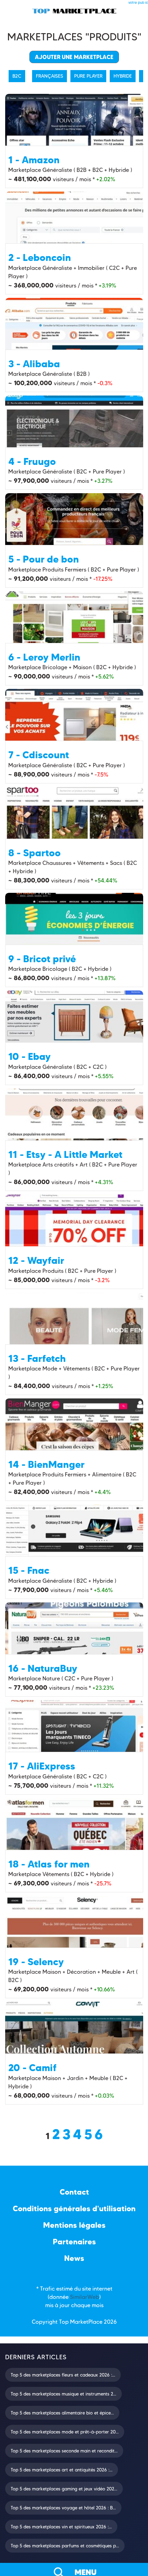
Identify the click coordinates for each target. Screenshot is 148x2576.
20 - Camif (32, 2068)
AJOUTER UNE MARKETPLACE (74, 57)
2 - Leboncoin (40, 257)
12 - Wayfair (36, 1260)
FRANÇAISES (50, 76)
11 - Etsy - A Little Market (65, 1154)
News (74, 2258)
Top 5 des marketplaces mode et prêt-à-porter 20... (65, 2432)
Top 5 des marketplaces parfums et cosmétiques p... (65, 2546)
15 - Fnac (29, 1570)
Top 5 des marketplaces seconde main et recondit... (64, 2451)
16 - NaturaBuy (43, 1668)
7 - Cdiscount (39, 755)
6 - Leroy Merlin (44, 657)
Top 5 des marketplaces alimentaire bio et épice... (62, 2413)
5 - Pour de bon (44, 559)
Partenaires (74, 2242)
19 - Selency (36, 1962)
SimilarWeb (85, 2297)
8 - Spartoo (34, 853)
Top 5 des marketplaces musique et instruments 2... (63, 2394)
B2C (17, 76)
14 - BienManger (46, 1464)
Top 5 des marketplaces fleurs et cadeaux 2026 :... (63, 2375)
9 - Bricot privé (42, 959)
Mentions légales (74, 2225)
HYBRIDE (123, 76)
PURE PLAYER (88, 76)
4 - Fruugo (32, 461)
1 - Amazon (34, 160)
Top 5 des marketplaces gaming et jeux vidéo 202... (64, 2489)
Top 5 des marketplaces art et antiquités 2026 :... (62, 2470)
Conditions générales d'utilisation (74, 2209)
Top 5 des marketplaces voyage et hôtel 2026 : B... (63, 2508)
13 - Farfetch (37, 1358)
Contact (74, 2192)
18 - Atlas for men (49, 1864)
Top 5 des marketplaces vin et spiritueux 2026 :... (61, 2527)
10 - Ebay (29, 1056)
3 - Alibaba (34, 364)
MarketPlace (86, 2322)
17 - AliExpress (42, 1766)
